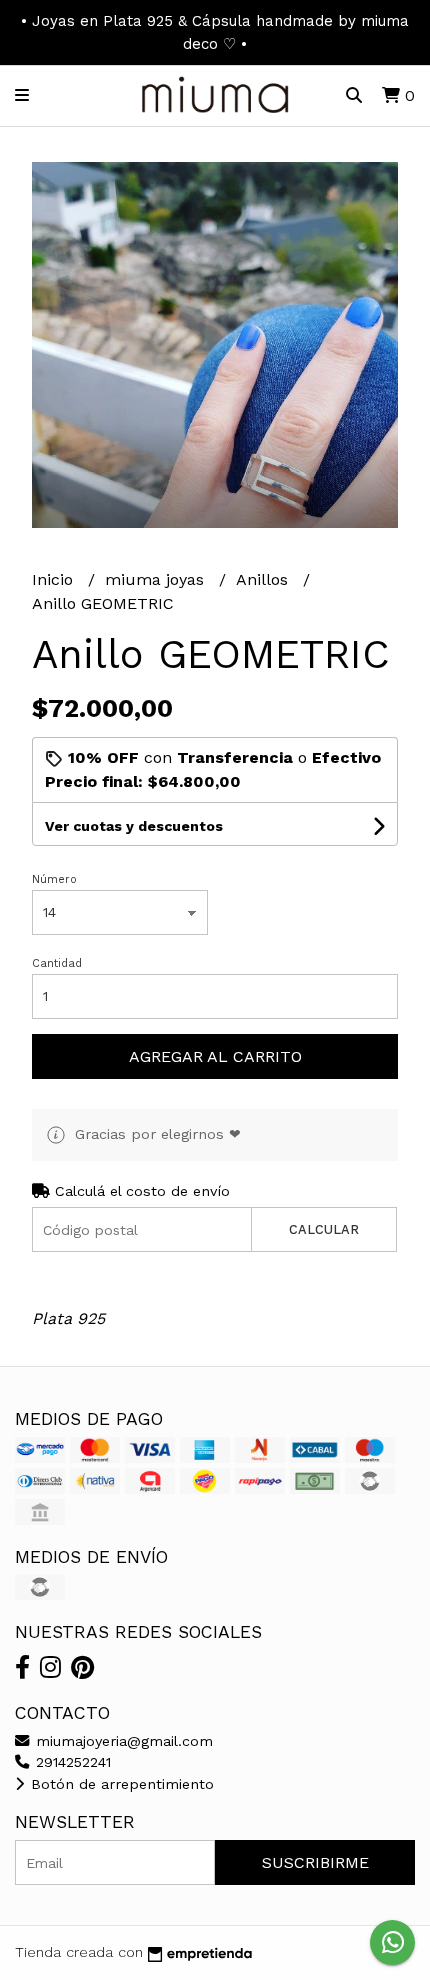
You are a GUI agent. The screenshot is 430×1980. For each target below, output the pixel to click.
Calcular (324, 1229)
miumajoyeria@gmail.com (122, 1741)
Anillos (264, 579)
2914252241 (71, 1762)
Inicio (55, 579)
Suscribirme (315, 1862)
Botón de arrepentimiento (120, 1784)
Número (54, 879)
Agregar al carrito (215, 1056)
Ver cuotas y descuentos (134, 826)
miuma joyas (157, 579)
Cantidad (57, 963)
